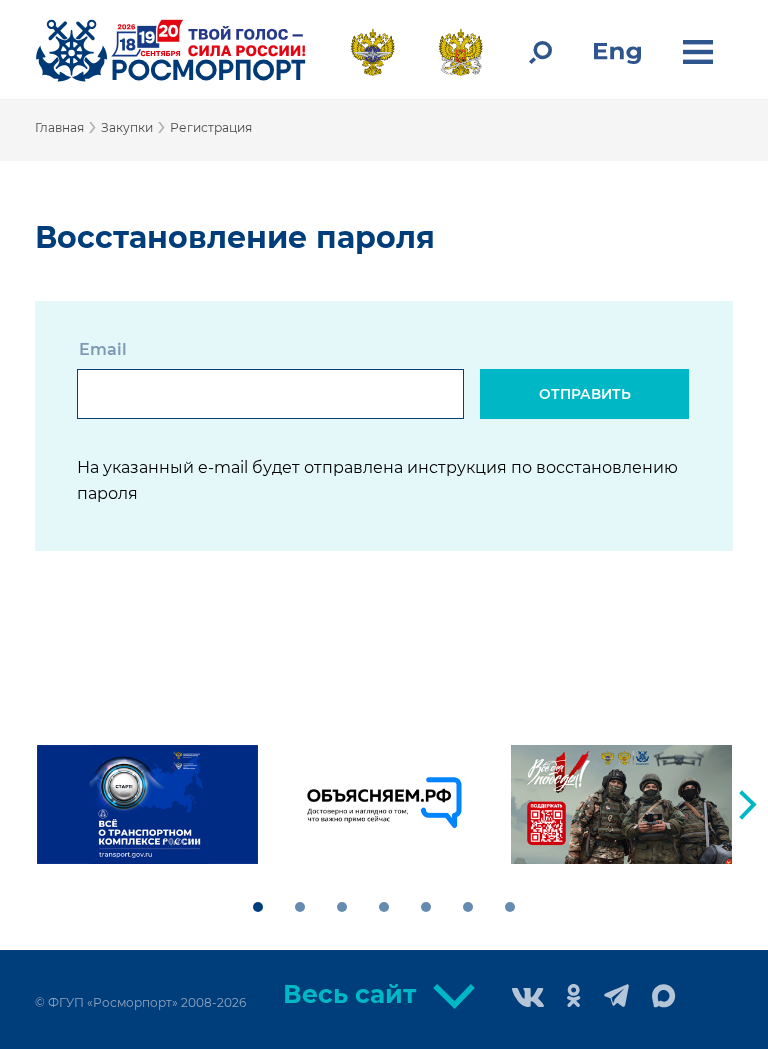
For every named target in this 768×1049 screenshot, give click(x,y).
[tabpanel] (147, 804)
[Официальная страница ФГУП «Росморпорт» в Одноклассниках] (574, 997)
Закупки (127, 127)
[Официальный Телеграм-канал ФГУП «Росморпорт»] (616, 997)
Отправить (585, 394)
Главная (59, 127)
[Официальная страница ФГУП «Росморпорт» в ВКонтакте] (528, 999)
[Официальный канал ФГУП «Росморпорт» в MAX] (664, 997)
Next (748, 805)
